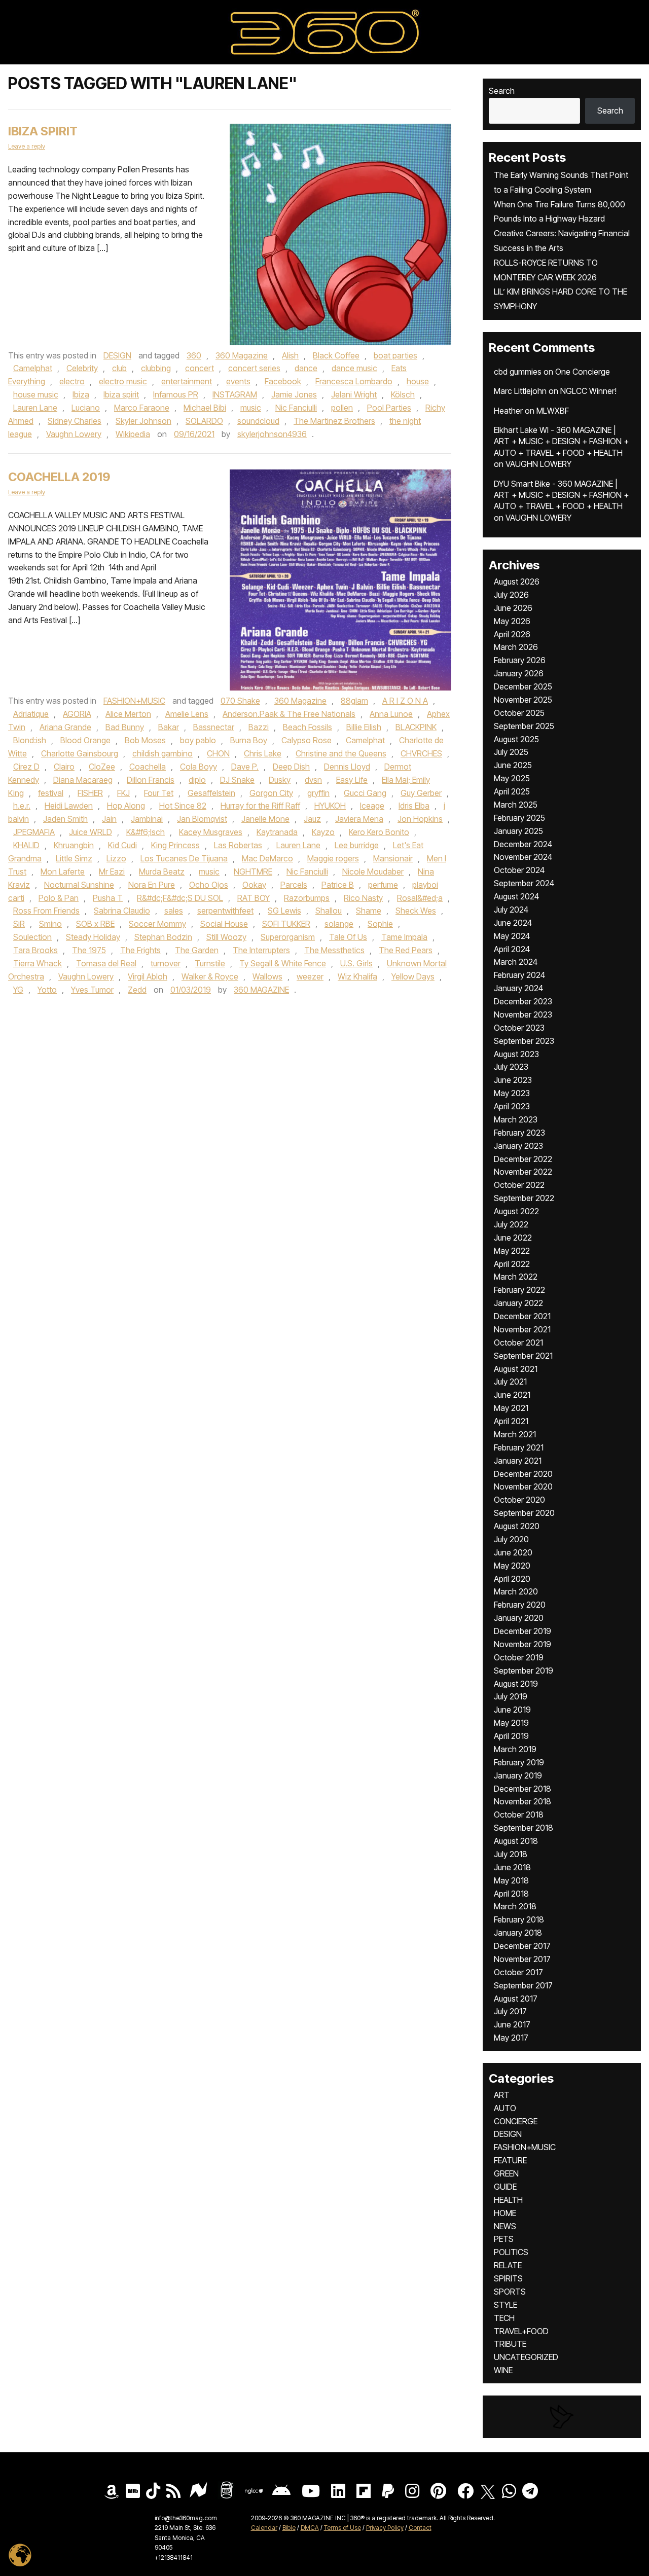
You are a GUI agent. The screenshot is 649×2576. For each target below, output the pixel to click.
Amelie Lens (187, 714)
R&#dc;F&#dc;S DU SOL (180, 898)
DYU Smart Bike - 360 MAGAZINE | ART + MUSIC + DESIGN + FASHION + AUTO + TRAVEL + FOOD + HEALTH (561, 495)
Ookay (254, 885)
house (418, 381)
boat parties (395, 355)
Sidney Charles (75, 421)
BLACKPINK (416, 727)
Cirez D (26, 767)
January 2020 (519, 1618)
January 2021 (518, 1461)
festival (51, 793)
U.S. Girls (356, 963)
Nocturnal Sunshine (79, 885)
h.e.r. (22, 806)
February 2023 (519, 1133)
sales (174, 911)
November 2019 (522, 1644)
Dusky (280, 780)
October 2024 (519, 870)
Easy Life (352, 780)
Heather (508, 411)
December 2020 (523, 1474)
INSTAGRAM (235, 394)
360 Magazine (242, 355)
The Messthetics (334, 950)
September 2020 (524, 1513)
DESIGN (117, 355)
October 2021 (518, 1343)
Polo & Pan (59, 898)
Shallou (329, 911)
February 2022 (519, 1290)
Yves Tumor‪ (92, 990)
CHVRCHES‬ (421, 753)
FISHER (90, 793)
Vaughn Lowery (74, 434)
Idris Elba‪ (414, 806)
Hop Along (126, 806)
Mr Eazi (112, 872)
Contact (420, 2528)
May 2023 (512, 1093)
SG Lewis (284, 911)
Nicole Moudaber (373, 872)
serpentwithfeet (225, 911)
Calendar (264, 2528)
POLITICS (511, 2252)
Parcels (294, 885)
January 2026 (519, 673)
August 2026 (517, 582)
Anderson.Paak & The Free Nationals (289, 714)
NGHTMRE (253, 872)
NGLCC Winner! (588, 391)
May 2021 (511, 1408)
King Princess (175, 845)
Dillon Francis (151, 780)
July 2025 (511, 752)
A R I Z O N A (405, 701)
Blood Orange (85, 740)
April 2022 (512, 1264)
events (238, 381)
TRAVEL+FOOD (521, 2331)
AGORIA (77, 714)
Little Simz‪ (74, 858)
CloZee (102, 767)
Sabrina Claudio (122, 911)
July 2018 (511, 1854)
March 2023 (516, 1119)
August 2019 (516, 1684)
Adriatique (31, 714)
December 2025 (523, 686)
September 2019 (524, 1671)
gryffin (318, 793)
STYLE (506, 2305)
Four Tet (159, 793)
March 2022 (516, 1277)
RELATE (508, 2265)
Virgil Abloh (148, 976)
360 (194, 355)
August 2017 (516, 1999)
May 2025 (512, 778)
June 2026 (513, 608)
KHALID (26, 845)
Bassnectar (214, 727)
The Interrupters (261, 950)
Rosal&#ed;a (420, 898)
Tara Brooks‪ (35, 950)
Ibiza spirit (121, 394)
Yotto (47, 990)
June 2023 (513, 1080)
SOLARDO (204, 421)
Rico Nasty (363, 898)
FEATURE (510, 2160)
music (251, 408)
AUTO (505, 2108)
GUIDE (505, 2187)
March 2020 (516, 1591)
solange (339, 924)
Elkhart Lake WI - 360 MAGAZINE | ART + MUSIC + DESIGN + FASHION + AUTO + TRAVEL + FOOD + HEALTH (561, 441)
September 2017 (523, 1985)
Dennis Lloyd (347, 767)
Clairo (64, 767)
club (119, 368)
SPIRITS (508, 2278)
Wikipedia (133, 434)
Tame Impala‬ (404, 937)
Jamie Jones (294, 394)
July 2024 (511, 910)
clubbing (156, 368)
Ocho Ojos (209, 885)
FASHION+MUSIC (134, 701)
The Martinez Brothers (334, 421)
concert (200, 368)
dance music (354, 368)
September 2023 (524, 1041)
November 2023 (523, 1014)
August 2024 (516, 896)
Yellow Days (413, 976)
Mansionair (393, 858)
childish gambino (163, 753)
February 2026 (520, 660)
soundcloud (258, 421)
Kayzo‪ (323, 832)
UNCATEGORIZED (526, 2357)
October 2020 (519, 1500)
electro (72, 381)
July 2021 (510, 1382)
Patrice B (338, 885)
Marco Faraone (142, 408)
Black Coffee (336, 355)
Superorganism (288, 937)
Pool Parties (389, 408)
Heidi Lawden (69, 806)
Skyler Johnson (143, 421)
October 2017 (518, 1972)
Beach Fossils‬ (308, 727)
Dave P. (245, 767)
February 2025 (519, 818)
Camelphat (33, 368)
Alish (290, 355)
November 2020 (523, 1486)
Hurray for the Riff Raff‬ (260, 806)
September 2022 (524, 1198)
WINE (503, 2370)
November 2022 (523, 1172)
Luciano (86, 408)
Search (502, 91)
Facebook (283, 381)
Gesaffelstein (211, 793)
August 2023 (516, 1054)
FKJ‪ (123, 793)
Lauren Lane (35, 408)
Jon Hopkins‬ (420, 819)
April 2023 (512, 1106)
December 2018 (522, 1789)
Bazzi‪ (259, 727)
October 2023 (519, 1028)
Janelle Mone (265, 819)
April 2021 (511, 1421)
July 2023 (511, 1067)
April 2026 (512, 634)
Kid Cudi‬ (122, 845)
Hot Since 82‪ (183, 806)
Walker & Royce (210, 976)
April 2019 (511, 1736)
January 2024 (518, 988)
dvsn (313, 780)
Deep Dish (291, 767)
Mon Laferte (63, 872)
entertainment (187, 381)
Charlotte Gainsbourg (80, 753)
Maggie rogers (333, 858)
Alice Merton (128, 714)
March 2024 (516, 962)
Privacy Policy (385, 2528)
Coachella (148, 767)
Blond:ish (30, 740)
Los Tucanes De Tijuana (184, 858)
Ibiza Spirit (43, 131)
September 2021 (523, 1356)
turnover (166, 963)
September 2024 (524, 883)
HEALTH (508, 2200)
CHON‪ (218, 753)
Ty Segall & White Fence (283, 963)
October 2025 (519, 713)
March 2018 (515, 1906)
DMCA (310, 2528)
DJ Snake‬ (237, 780)
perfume (383, 885)
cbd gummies (518, 372)
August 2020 (517, 1526)
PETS (504, 2239)
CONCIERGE (516, 2121)
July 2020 (511, 1539)
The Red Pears (406, 950)
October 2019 (519, 1657)
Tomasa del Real (106, 963)
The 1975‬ (89, 950)
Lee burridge (357, 845)
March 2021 (515, 1434)
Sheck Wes (416, 911)
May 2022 (512, 1251)
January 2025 (518, 831)
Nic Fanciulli (296, 408)
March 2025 (516, 805)
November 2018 (522, 1801)
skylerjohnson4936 (272, 434)
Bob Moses (145, 740)
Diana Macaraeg (83, 780)
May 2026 (512, 621)
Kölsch (403, 394)
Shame (369, 911)
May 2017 (511, 2038)
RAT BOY (254, 898)
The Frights (140, 950)
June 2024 (513, 923)
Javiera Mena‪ (359, 819)
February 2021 (519, 1447)
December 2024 (523, 844)
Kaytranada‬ (277, 832)
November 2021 (522, 1329)
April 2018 (511, 1894)
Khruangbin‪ (74, 845)
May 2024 (512, 936)
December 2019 (522, 1631)
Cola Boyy (199, 767)
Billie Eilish (364, 727)
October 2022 (519, 1185)
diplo (197, 780)
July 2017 (510, 2011)
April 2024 (512, 949)
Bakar (169, 727)
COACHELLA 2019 (59, 477)
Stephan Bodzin (163, 937)
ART (502, 2095)
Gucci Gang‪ (365, 793)
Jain (109, 819)
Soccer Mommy (157, 924)
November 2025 (523, 700)
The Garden (197, 950)
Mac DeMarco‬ (267, 858)
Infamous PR (176, 394)
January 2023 (518, 1146)
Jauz (312, 819)
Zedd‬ (137, 990)
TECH (504, 2318)
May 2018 (511, 1880)
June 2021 (512, 1395)
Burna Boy (249, 740)
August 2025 (516, 739)
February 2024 (519, 975)
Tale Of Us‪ (348, 937)
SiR (19, 924)
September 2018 (524, 1828)
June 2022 (513, 1238)
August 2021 (516, 1369)
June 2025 (513, 765)
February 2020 (520, 1605)
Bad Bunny (125, 727)
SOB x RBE (95, 924)
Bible (289, 2528)
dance (306, 368)
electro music (123, 381)
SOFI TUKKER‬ (286, 924)
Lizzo (116, 858)
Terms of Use (342, 2528)
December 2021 (522, 1316)
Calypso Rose (307, 740)
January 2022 (518, 1303)
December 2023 (523, 1001)
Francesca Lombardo (354, 381)
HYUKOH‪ (330, 806)
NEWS (505, 2226)
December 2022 (523, 1159)
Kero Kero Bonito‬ (379, 832)
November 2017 (522, 1959)
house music (36, 394)
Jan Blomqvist (202, 819)
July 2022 (511, 1224)
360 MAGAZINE (261, 990)
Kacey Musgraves (211, 832)
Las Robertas (238, 845)
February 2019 (519, 1762)
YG (18, 990)
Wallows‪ (267, 976)
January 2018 (518, 1933)
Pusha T (108, 898)
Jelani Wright (354, 394)
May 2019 (511, 1723)
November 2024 (523, 857)
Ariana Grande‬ (65, 727)
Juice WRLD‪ (91, 832)
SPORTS (510, 2292)
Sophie (380, 924)
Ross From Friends (46, 911)
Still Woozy (226, 937)
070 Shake (240, 701)
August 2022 (516, 1211)
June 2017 (512, 2024)
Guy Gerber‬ (421, 793)
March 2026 (516, 647)
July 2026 (511, 595)
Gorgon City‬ (271, 793)
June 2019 (512, 1710)
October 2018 (519, 1815)
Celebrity (82, 368)
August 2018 (516, 1841)
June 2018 (512, 1867)
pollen (342, 408)
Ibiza (81, 394)
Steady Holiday (93, 937)
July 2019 (511, 1696)
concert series (254, 368)
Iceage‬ (372, 806)
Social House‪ (224, 924)
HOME (505, 2213)
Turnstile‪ (210, 963)
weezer (310, 976)
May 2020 (512, 1566)
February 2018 (519, 1919)
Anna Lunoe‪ (391, 714)
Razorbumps (307, 898)
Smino (50, 924)
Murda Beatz (162, 872)
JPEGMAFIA (34, 832)
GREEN (506, 2173)
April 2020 (512, 1579)
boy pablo (198, 740)
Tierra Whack (38, 963)
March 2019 (515, 1749)
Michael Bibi (205, 408)
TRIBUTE (510, 2344)
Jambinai (147, 819)
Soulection (32, 937)
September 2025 (524, 726)
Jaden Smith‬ (65, 819)
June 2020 (513, 1552)
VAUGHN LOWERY (538, 464)
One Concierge (583, 372)
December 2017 (522, 1946)
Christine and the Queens (341, 753)
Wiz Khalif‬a (357, 976)
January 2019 (518, 1775)
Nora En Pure (152, 885)
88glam (354, 701)
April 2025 (512, 791)
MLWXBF (553, 411)
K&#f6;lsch (146, 832)
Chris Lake (263, 753)
